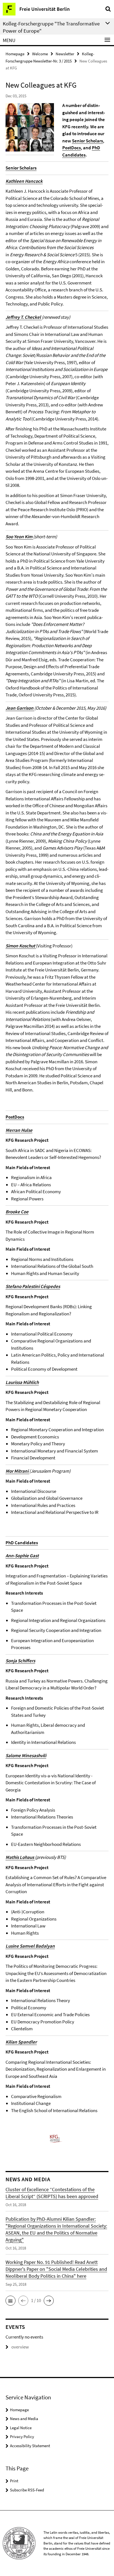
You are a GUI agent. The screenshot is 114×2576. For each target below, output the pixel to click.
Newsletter (65, 54)
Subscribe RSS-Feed (27, 2490)
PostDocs (72, 148)
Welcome (40, 54)
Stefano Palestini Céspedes (33, 1286)
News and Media (24, 2419)
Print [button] (14, 2481)
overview (20, 2347)
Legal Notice (21, 2428)
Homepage (15, 54)
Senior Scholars (87, 141)
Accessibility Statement (30, 2446)
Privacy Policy (22, 2437)
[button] (11, 2301)
